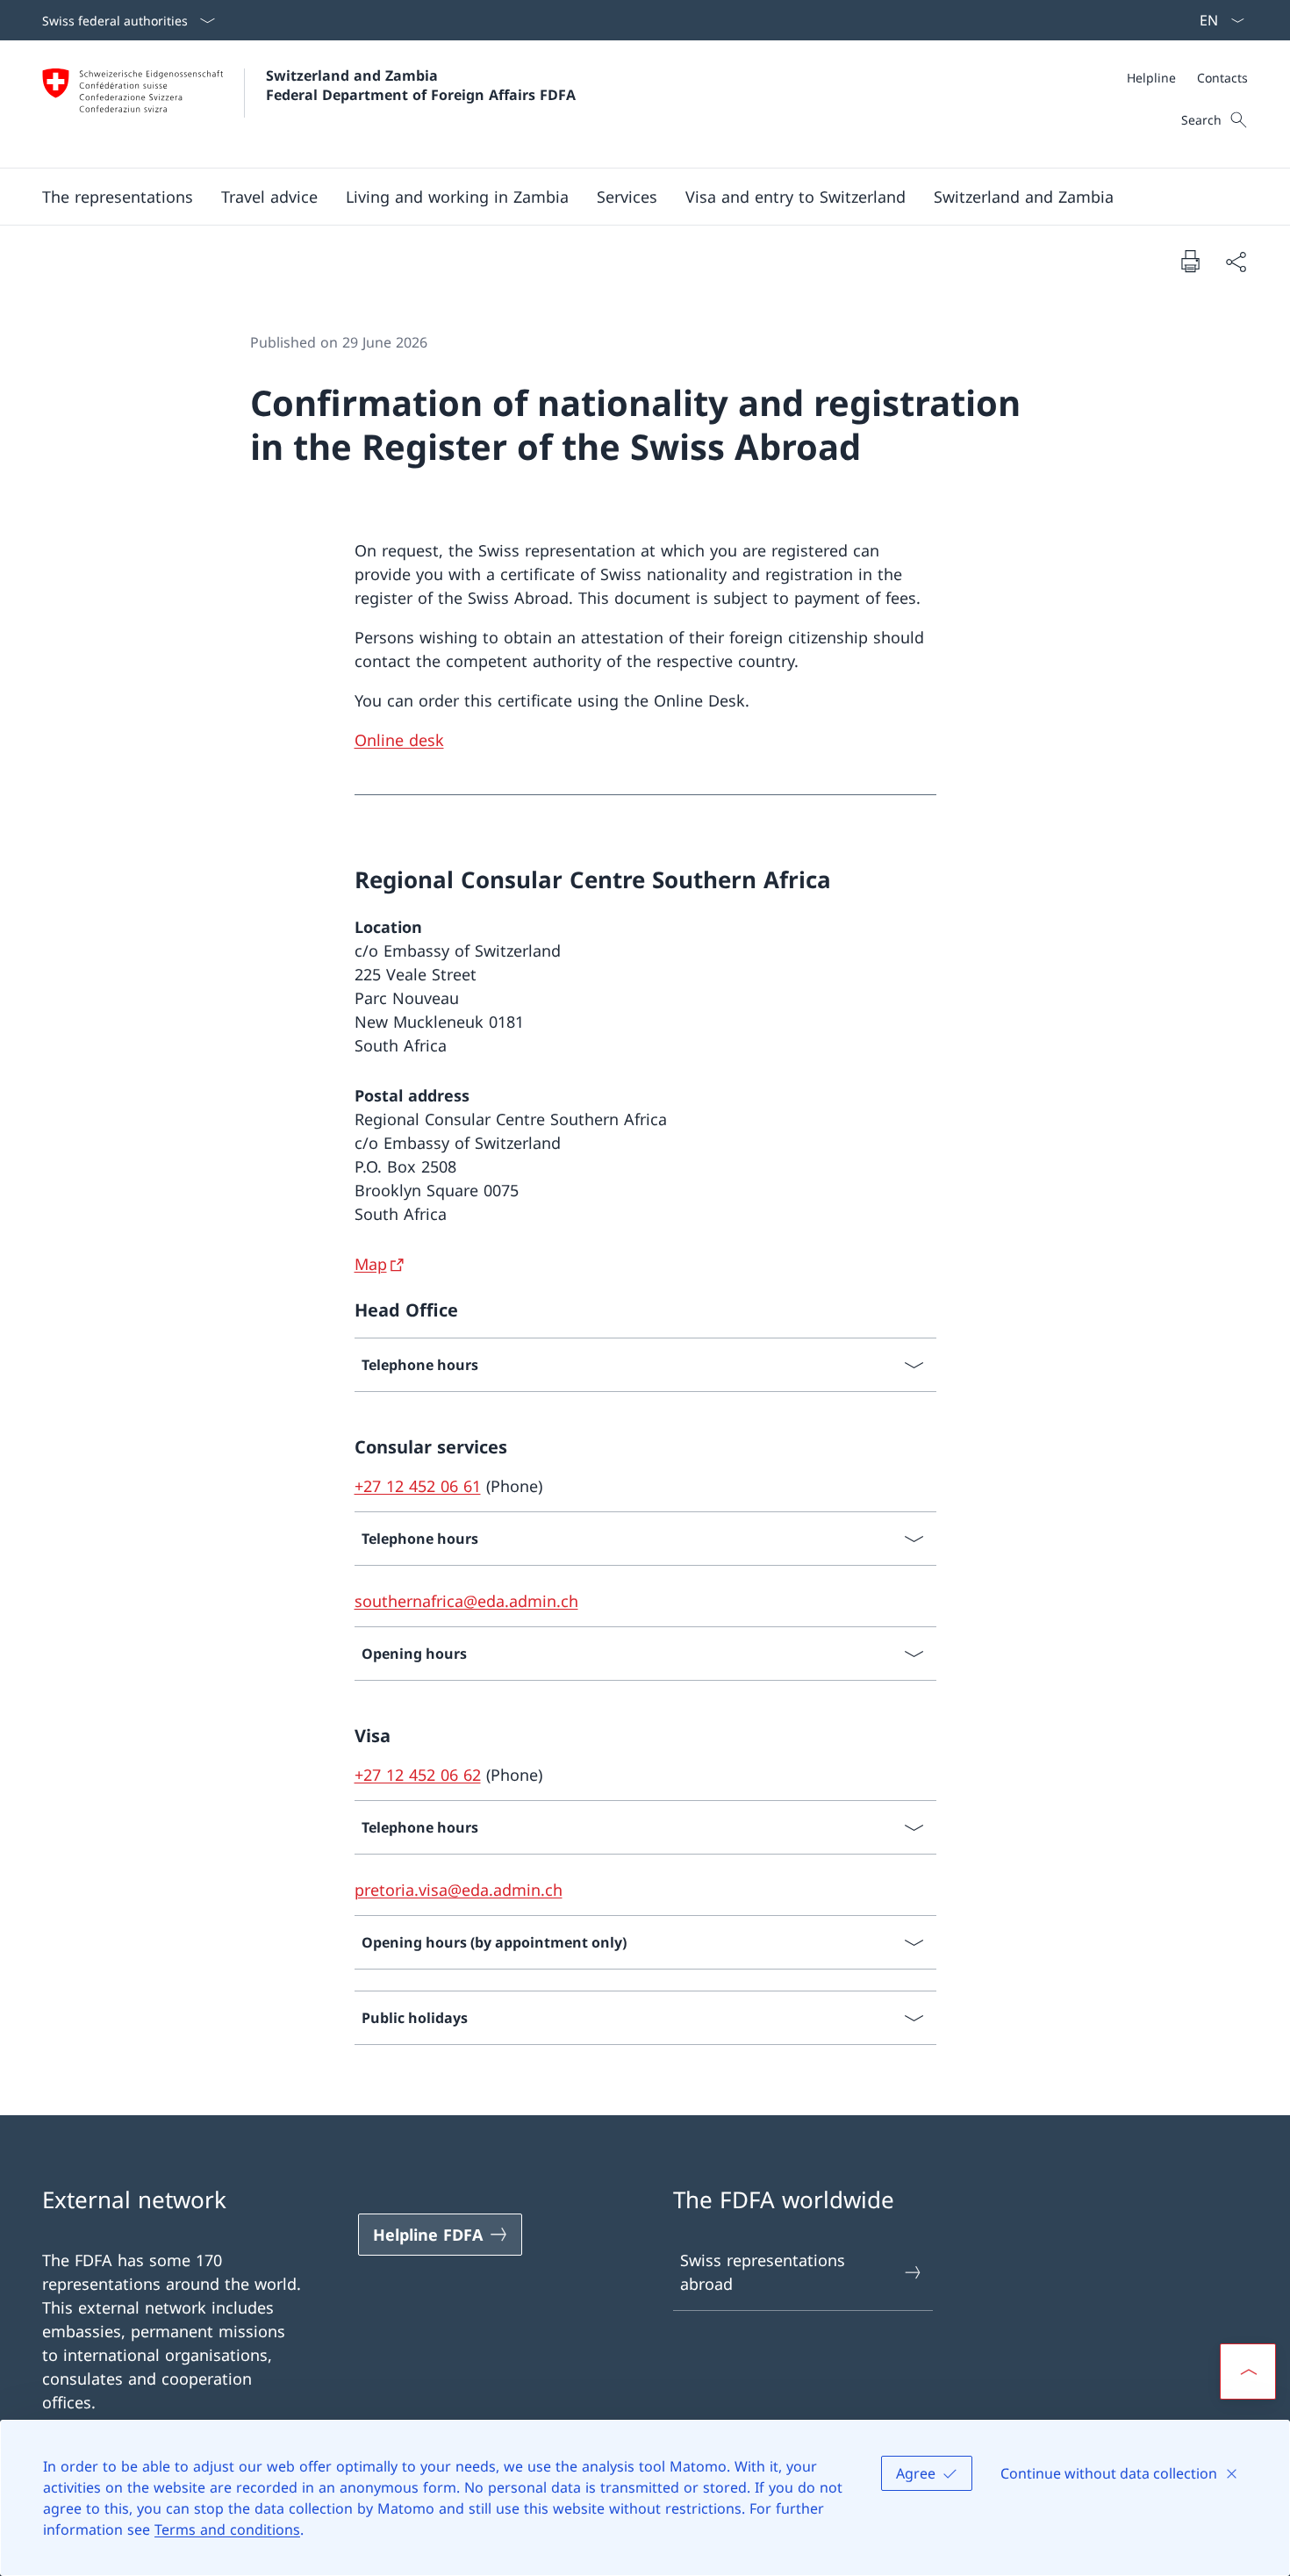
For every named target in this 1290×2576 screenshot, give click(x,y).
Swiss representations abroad (763, 2272)
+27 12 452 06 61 (418, 1486)
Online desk (399, 740)
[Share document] (1236, 261)
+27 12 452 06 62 (418, 1775)
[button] (118, 197)
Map (371, 1264)
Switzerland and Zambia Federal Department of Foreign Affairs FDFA (421, 85)
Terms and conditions (227, 2529)
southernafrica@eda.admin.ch (466, 1601)
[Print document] (1190, 261)
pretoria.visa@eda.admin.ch (459, 1890)
